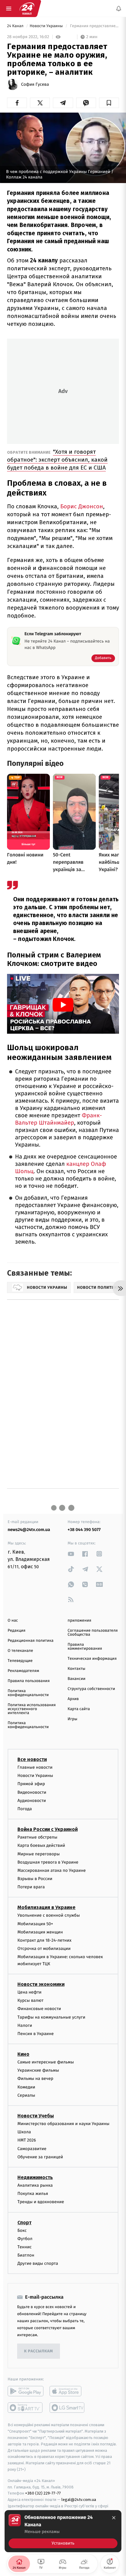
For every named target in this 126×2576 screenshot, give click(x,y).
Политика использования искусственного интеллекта (32, 1709)
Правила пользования (29, 1681)
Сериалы (26, 2095)
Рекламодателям (23, 1671)
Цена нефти (30, 1992)
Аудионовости (32, 1801)
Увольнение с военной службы (49, 1915)
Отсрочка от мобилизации (44, 1949)
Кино (23, 2054)
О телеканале (20, 1651)
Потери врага (31, 1887)
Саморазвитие (32, 2149)
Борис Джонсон (82, 506)
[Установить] (63, 2531)
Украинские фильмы (38, 2070)
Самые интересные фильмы (46, 2062)
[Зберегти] (109, 103)
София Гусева (35, 85)
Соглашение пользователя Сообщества (93, 1633)
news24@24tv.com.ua (29, 1530)
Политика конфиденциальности (28, 1693)
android (26, 2391)
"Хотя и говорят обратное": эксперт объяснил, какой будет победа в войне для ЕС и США (57, 460)
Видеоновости (32, 1792)
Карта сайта (79, 1709)
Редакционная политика (31, 1641)
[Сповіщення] (119, 9)
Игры (72, 1719)
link (71, 1554)
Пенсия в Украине (36, 2034)
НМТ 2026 (27, 2140)
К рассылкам (39, 2351)
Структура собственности (91, 1689)
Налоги (25, 2025)
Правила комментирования (85, 1647)
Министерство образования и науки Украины (63, 2124)
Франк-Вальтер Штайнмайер (58, 1119)
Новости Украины (47, 26)
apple (67, 2391)
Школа (24, 2132)
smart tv (26, 2408)
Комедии (26, 2087)
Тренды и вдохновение (41, 2202)
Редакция (17, 1631)
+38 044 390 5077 (84, 1530)
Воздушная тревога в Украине (48, 1862)
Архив (73, 1699)
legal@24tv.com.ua (79, 2500)
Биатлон (26, 2255)
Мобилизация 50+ (35, 1924)
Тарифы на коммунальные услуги (51, 2017)
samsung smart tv (67, 2408)
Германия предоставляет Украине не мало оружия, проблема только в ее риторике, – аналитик (94, 26)
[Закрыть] (114, 2518)
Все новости (32, 1759)
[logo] (27, 9)
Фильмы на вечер (35, 2079)
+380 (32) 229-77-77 (43, 2493)
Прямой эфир (31, 1784)
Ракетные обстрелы (37, 1837)
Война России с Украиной (48, 1829)
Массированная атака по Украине (52, 1870)
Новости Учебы (36, 2116)
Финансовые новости (39, 2009)
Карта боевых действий (41, 1845)
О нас (13, 1621)
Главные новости (35, 1767)
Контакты (76, 1669)
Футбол (25, 2239)
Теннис (25, 2247)
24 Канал (16, 26)
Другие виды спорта (38, 2263)
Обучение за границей (40, 2157)
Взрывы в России (35, 1879)
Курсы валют (30, 2000)
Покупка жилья (33, 2194)
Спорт (24, 2223)
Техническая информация (92, 1659)
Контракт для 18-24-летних (44, 1940)
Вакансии (76, 1679)
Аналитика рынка (35, 2185)
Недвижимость (35, 2177)
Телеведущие (20, 1661)
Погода (25, 1809)
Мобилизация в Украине (46, 1907)
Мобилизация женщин (40, 1932)
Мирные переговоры (39, 1854)
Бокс (22, 2230)
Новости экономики (41, 1984)
